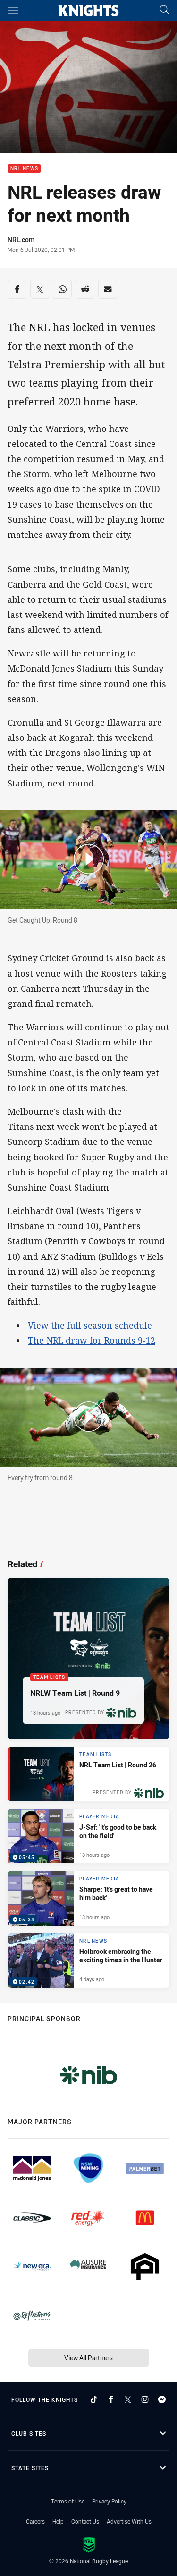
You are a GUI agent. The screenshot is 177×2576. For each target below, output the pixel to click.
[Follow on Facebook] (111, 2399)
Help (58, 2521)
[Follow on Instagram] (145, 2399)
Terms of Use (68, 2501)
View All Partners (88, 2358)
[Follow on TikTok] (94, 2399)
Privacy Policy (109, 2501)
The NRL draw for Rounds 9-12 (92, 1340)
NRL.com (21, 239)
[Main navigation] (13, 10)
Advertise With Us (129, 2521)
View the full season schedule (90, 1325)
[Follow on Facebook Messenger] (162, 2399)
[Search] (164, 10)
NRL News (24, 169)
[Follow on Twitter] (128, 2399)
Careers (35, 2521)
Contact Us (85, 2521)
